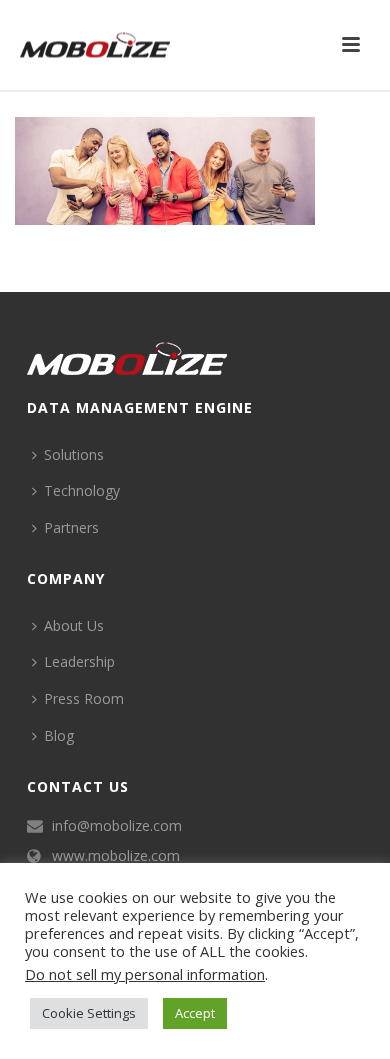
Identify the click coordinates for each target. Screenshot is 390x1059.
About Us (74, 625)
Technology (82, 490)
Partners (71, 527)
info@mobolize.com (117, 826)
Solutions (74, 454)
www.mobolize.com (116, 856)
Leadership (79, 661)
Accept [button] (195, 1013)
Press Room (84, 698)
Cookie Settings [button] (89, 1013)
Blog (59, 735)
